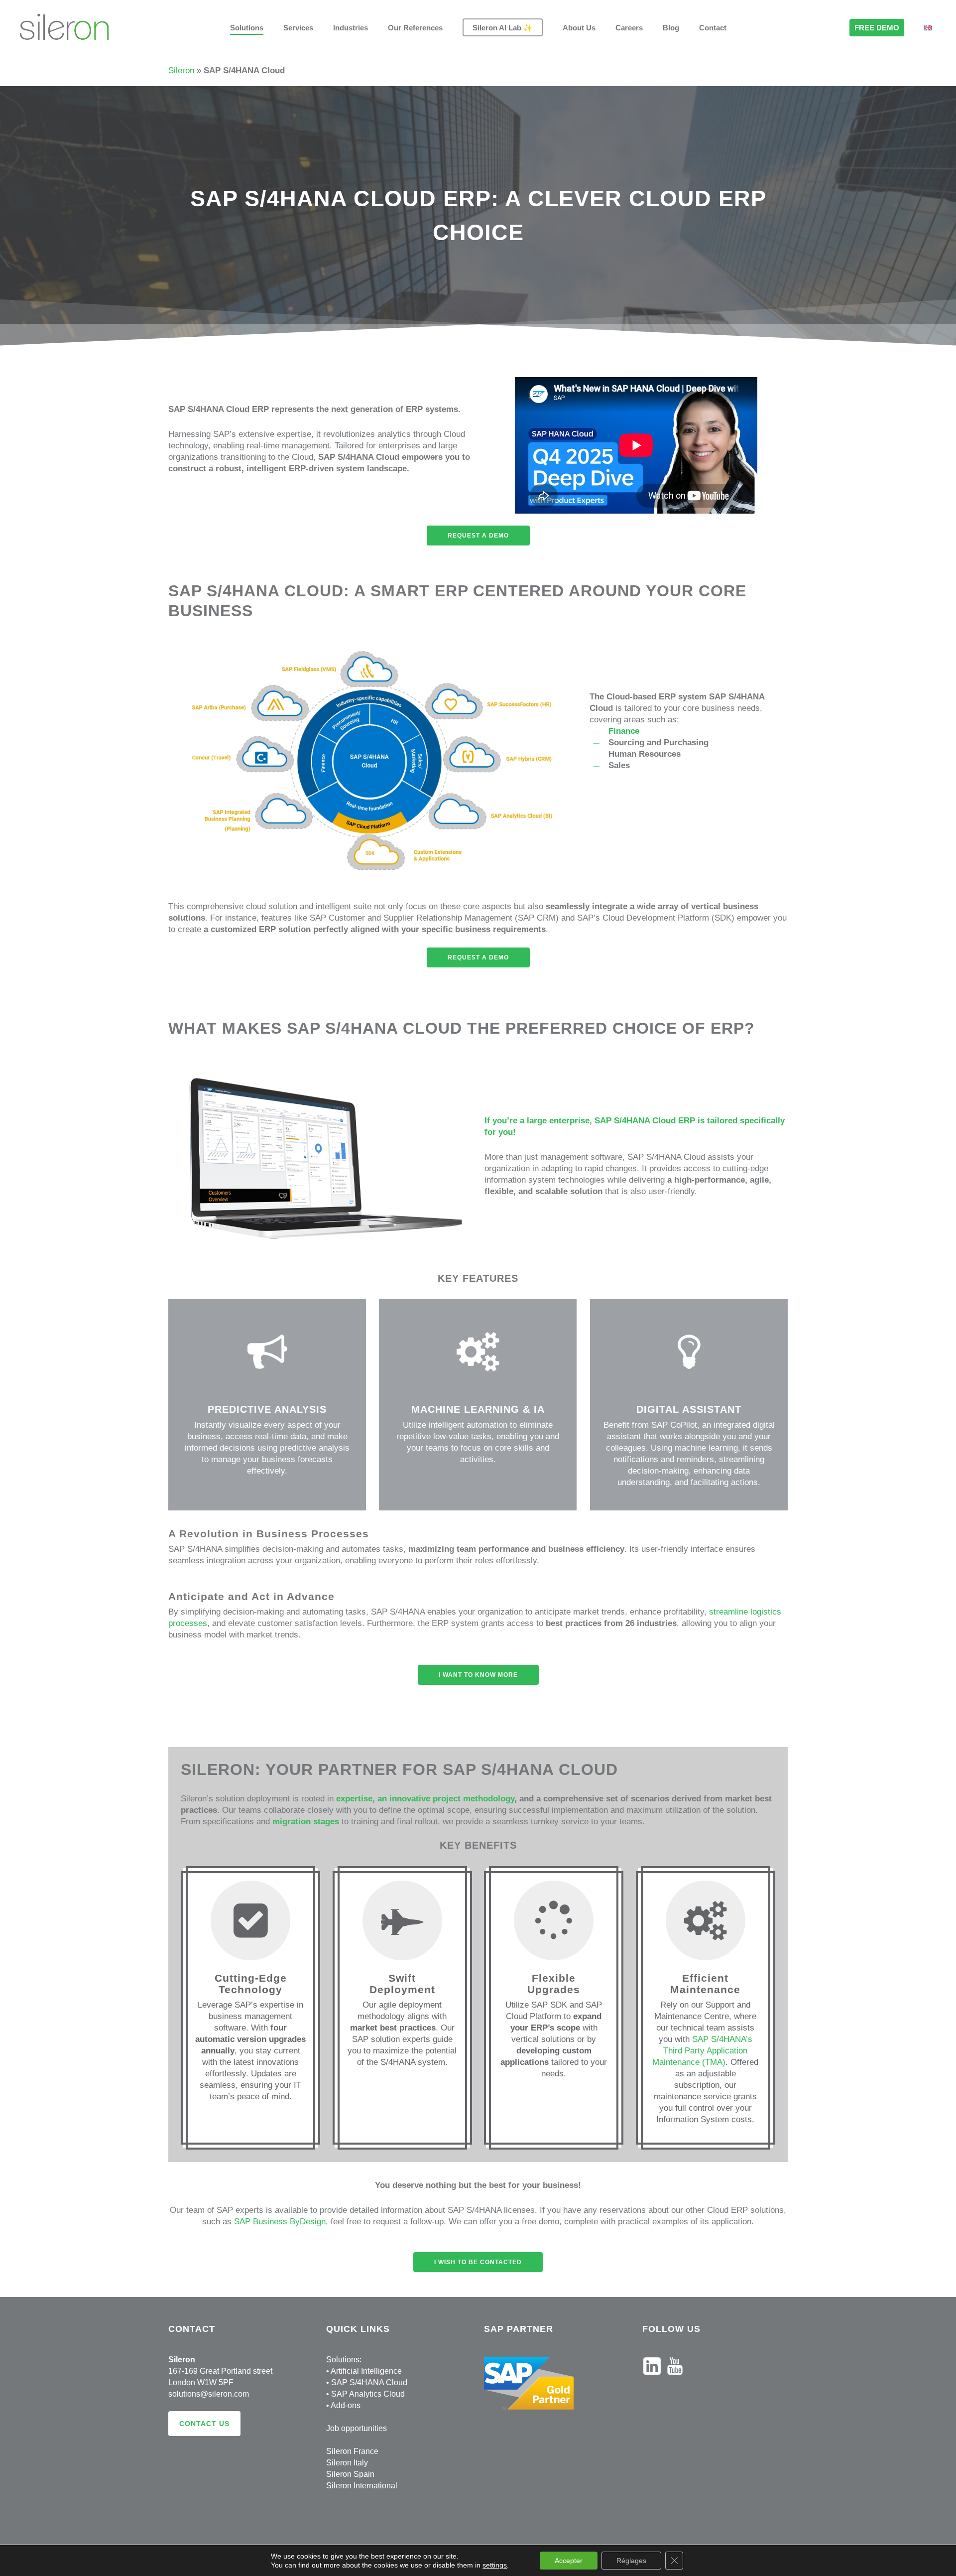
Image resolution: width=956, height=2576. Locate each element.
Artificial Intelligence (366, 2371)
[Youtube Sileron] (675, 2379)
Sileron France (352, 2451)
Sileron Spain (350, 2474)
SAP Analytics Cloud (368, 2394)
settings (495, 2565)
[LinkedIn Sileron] (652, 2379)
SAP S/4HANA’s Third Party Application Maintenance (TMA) (702, 2051)
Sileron (181, 70)
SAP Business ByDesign (280, 2222)
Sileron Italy (347, 2463)
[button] (478, 536)
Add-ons (346, 2405)
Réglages (631, 2561)
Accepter (569, 2561)
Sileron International (362, 2486)
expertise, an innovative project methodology (425, 1799)
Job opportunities (357, 2428)
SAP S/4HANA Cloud (369, 2382)
